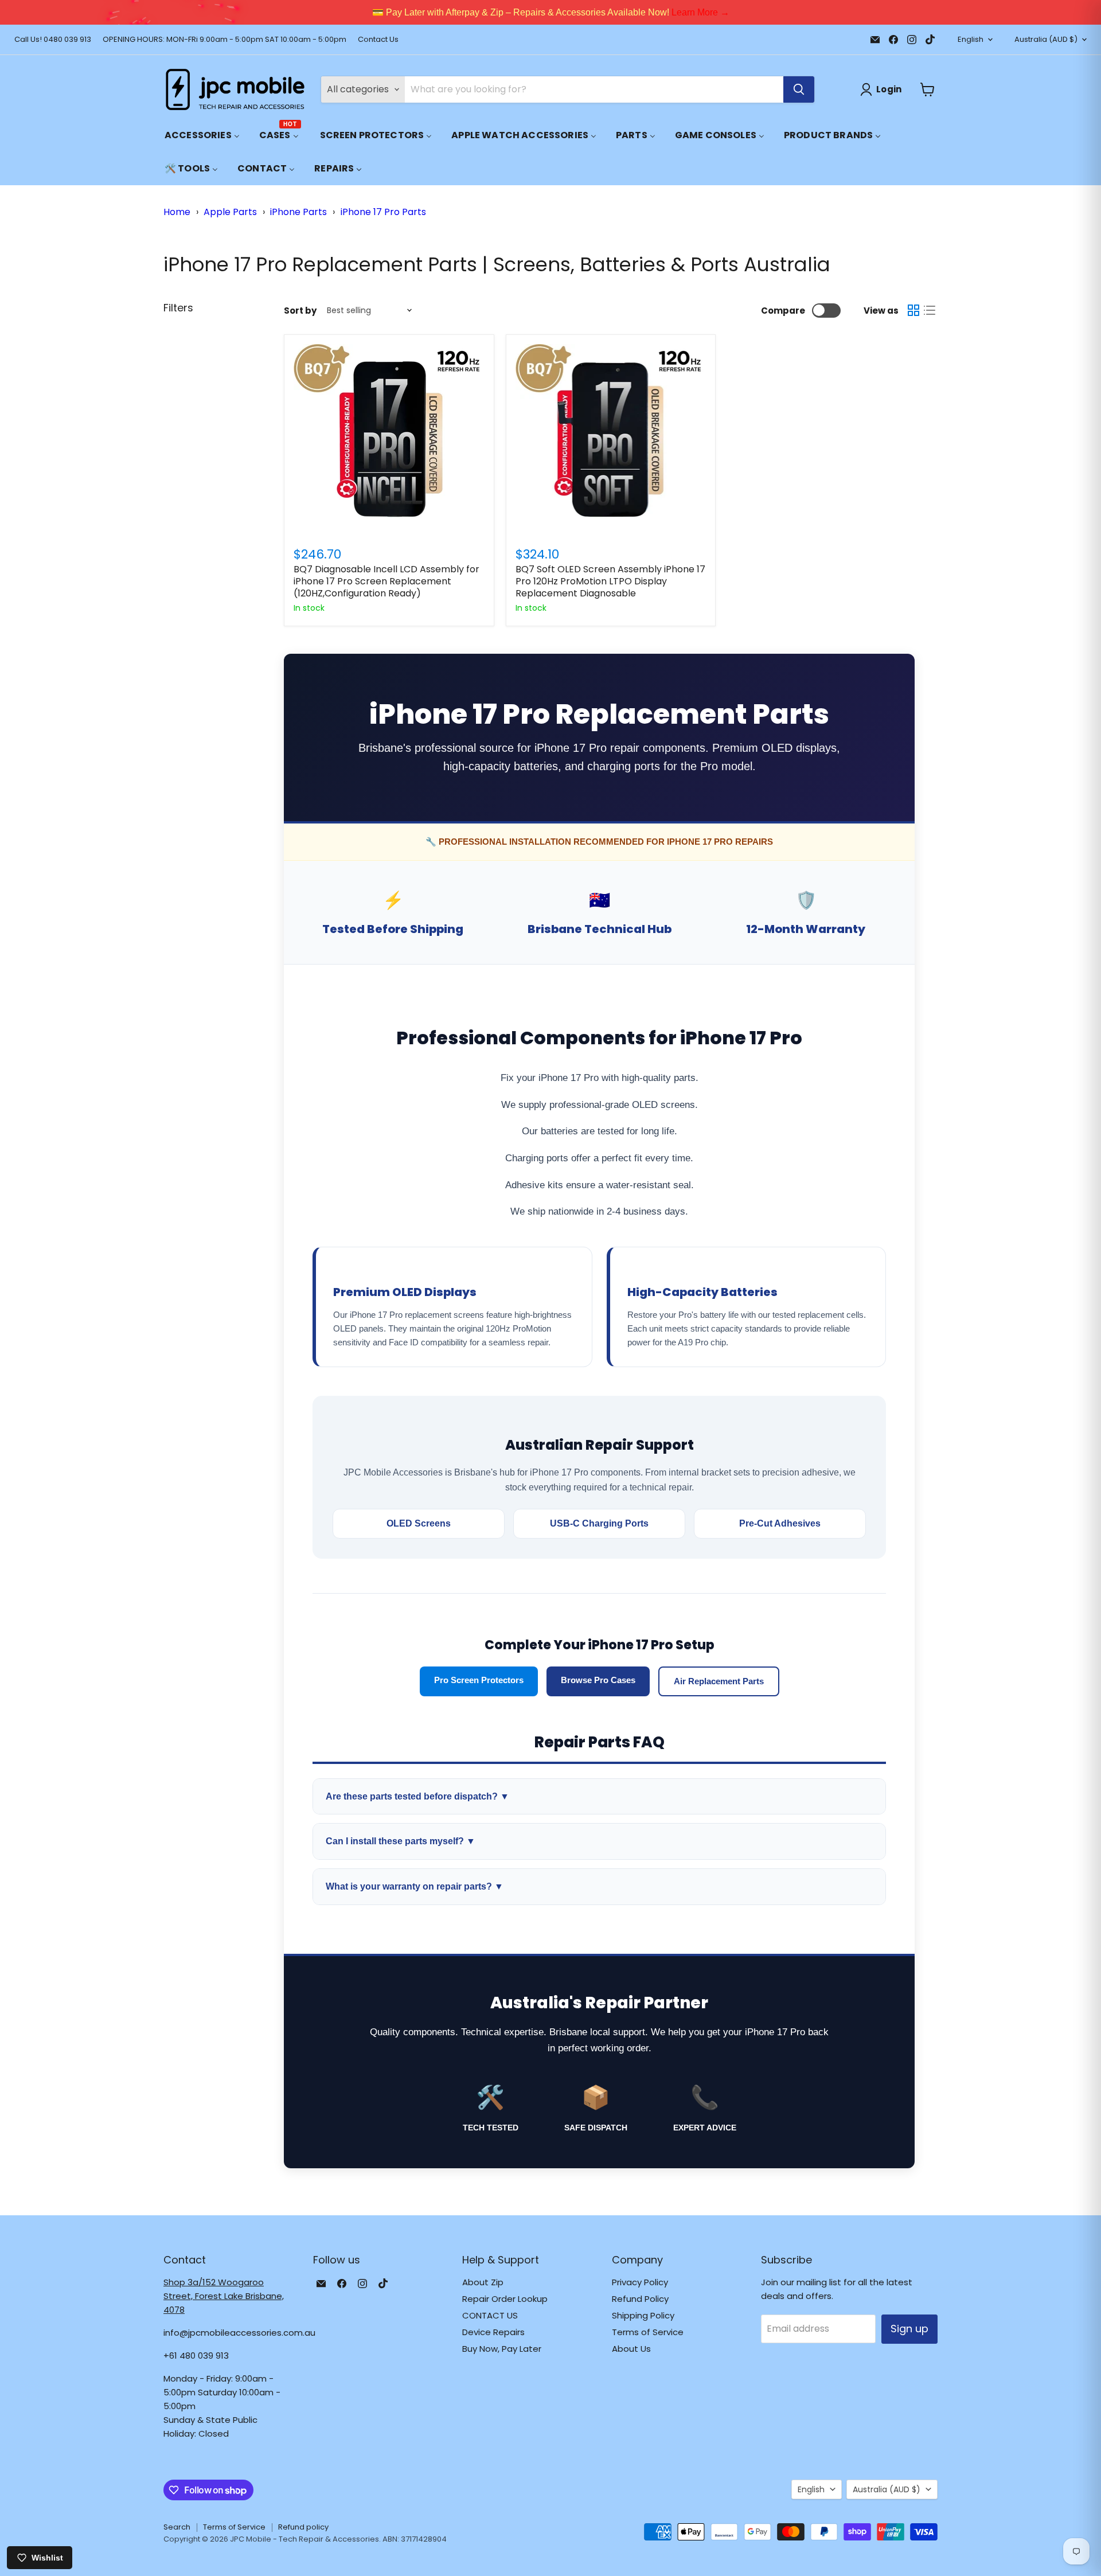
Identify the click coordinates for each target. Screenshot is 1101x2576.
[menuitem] (202, 135)
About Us (631, 2349)
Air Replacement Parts (719, 1681)
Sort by (300, 311)
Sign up (909, 2329)
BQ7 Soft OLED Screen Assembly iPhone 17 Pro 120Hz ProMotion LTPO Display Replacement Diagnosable (610, 581)
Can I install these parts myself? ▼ (401, 1841)
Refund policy (303, 2527)
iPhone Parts (298, 212)
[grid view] (913, 310)
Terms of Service (648, 2332)
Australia (1046, 39)
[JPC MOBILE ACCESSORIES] (235, 89)
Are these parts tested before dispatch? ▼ (417, 1796)
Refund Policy (640, 2299)
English (971, 39)
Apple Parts (230, 212)
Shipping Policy (643, 2315)
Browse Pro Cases (598, 1680)
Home (177, 212)
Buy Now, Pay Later (502, 2349)
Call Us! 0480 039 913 (53, 40)
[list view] (930, 310)
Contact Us (378, 40)
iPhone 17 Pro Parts (383, 212)
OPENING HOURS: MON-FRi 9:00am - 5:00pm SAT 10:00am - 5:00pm (225, 40)
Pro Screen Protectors (479, 1680)
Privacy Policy (640, 2282)
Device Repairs (493, 2332)
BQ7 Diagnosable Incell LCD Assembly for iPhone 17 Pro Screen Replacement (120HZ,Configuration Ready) (386, 581)
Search (177, 2527)
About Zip (483, 2282)
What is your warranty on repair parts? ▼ (415, 1886)
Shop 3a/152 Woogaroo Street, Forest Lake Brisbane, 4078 (224, 2296)
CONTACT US (490, 2315)
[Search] (799, 89)
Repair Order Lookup (505, 2299)
